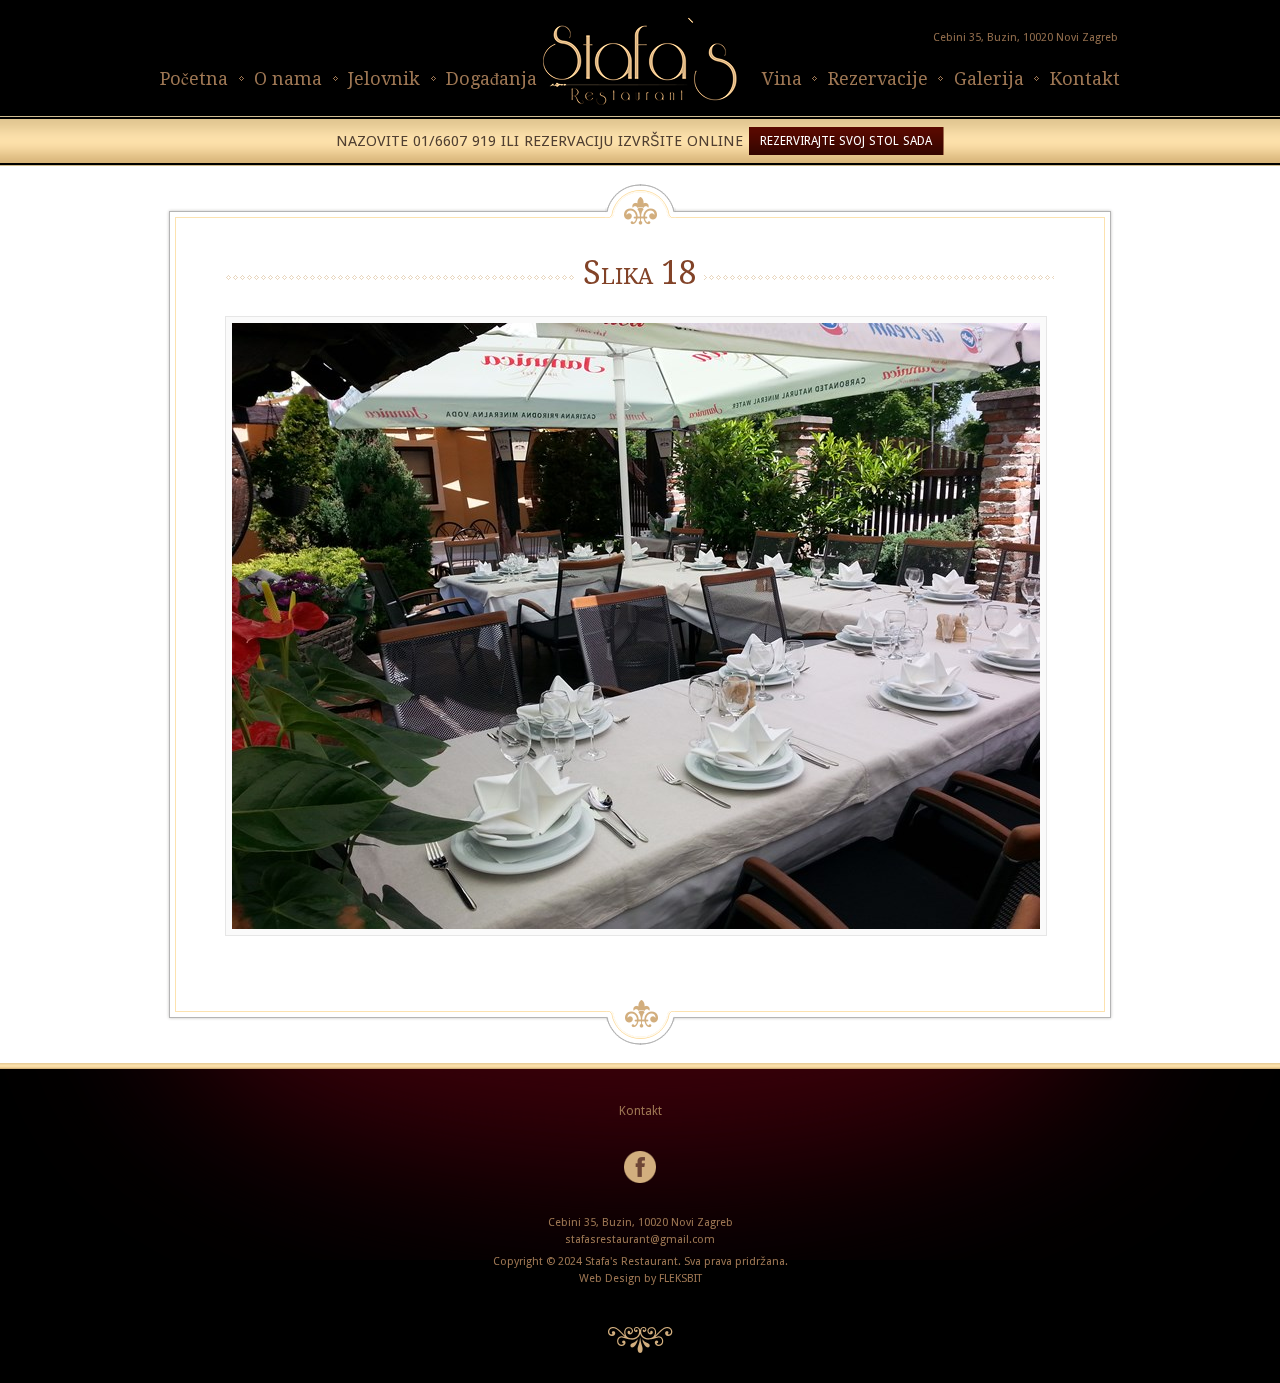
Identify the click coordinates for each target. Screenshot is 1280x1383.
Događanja (491, 78)
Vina (782, 78)
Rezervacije (878, 78)
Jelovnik (384, 78)
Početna (194, 78)
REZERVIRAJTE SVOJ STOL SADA (846, 141)
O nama (288, 78)
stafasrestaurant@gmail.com (640, 1239)
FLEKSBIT (680, 1278)
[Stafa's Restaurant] (640, 105)
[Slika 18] (640, 626)
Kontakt (1085, 78)
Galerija (989, 78)
